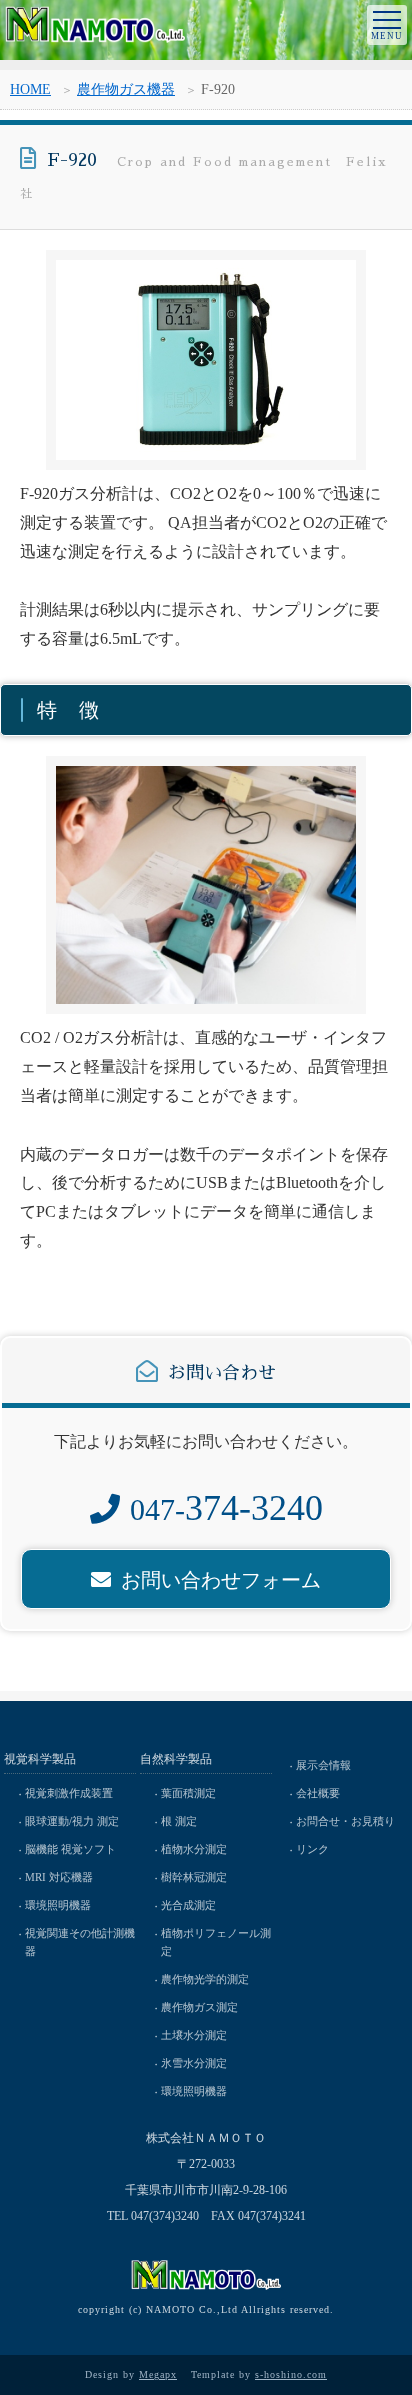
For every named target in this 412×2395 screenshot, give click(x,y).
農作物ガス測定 (199, 2007)
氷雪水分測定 (194, 2063)
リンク (312, 1849)
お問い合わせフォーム (221, 1580)
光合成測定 (188, 1905)
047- (226, 1509)
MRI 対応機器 (59, 1877)
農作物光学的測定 (205, 1979)
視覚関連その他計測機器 (80, 1942)
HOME (30, 89)
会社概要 (318, 1793)
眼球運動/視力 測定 (72, 1821)
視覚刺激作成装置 (69, 1793)
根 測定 (179, 1821)
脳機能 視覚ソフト (70, 1849)
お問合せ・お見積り (345, 1821)
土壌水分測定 (194, 2035)
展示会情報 (323, 1765)
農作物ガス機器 (126, 89)
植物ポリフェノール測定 (216, 1942)
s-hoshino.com (291, 2374)
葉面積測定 (188, 1793)
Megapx (158, 2374)
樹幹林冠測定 (194, 1877)
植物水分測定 (194, 1849)
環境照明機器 (58, 1905)
